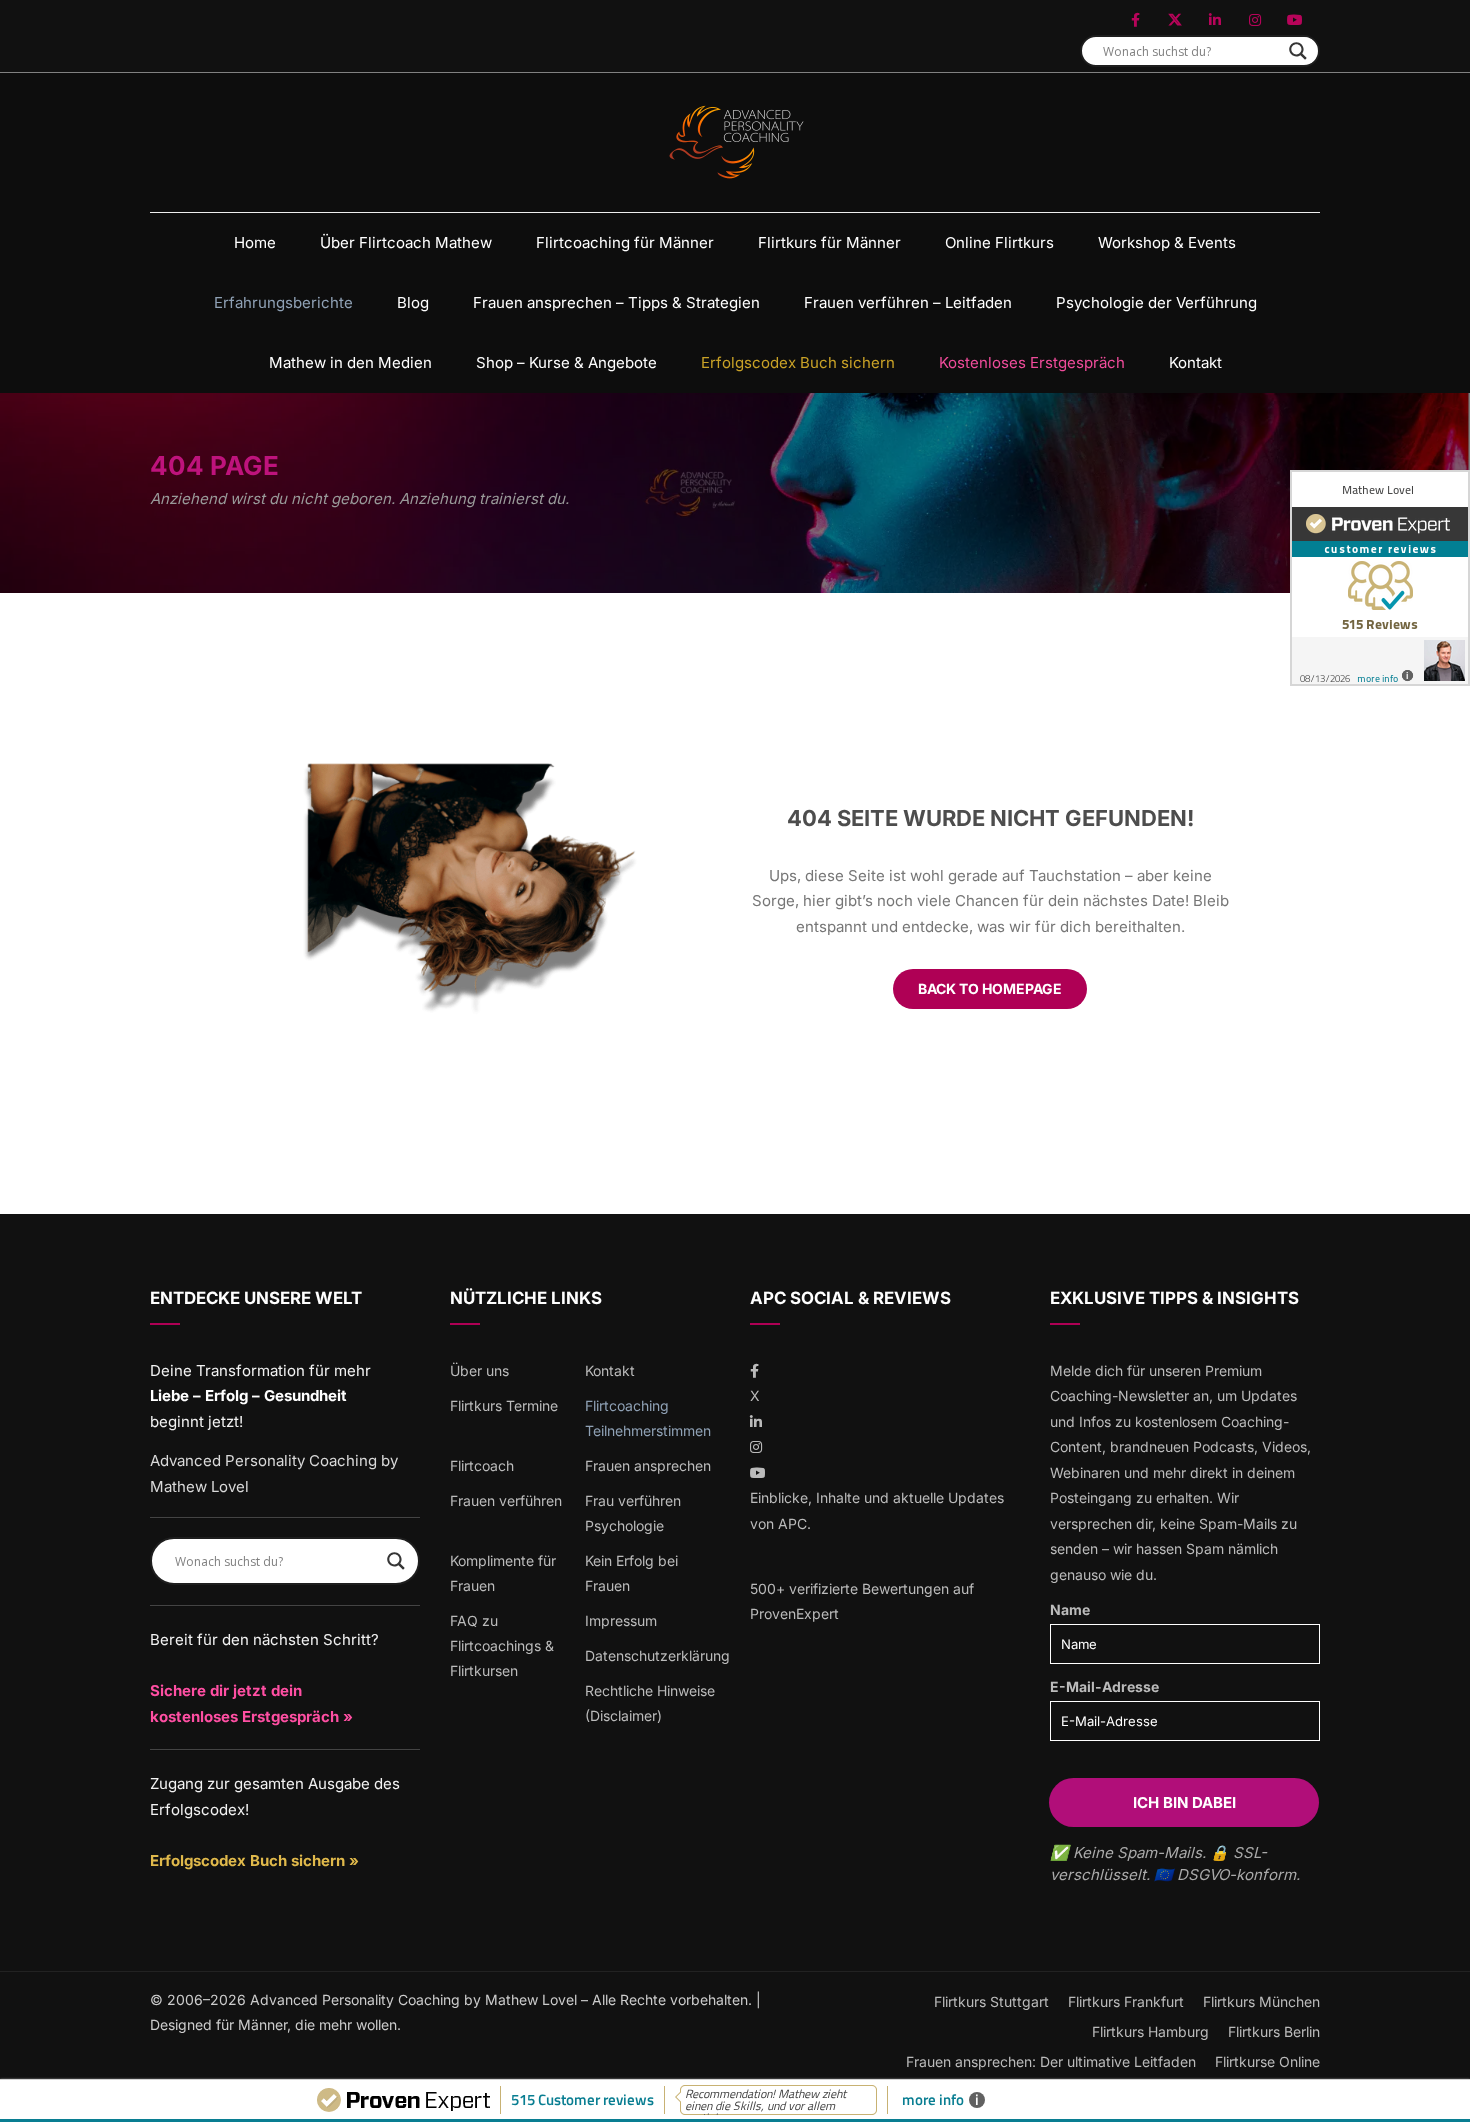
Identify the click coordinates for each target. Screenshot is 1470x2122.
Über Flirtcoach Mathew (406, 242)
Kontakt (1195, 362)
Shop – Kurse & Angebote (566, 362)
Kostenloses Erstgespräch (1032, 362)
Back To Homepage (990, 988)
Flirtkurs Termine (504, 1405)
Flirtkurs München (1261, 2001)
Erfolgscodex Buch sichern (798, 362)
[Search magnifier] (1298, 51)
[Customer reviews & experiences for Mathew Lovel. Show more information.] (1380, 578)
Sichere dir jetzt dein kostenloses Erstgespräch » (251, 1703)
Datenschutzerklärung (657, 1655)
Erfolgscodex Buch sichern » (254, 1860)
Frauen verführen (506, 1500)
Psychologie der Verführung (1156, 302)
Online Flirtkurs (999, 242)
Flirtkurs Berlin (1274, 2031)
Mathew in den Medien (350, 362)
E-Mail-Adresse (1104, 1686)
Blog (413, 302)
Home (255, 242)
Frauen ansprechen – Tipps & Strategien (616, 302)
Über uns (479, 1370)
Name (1070, 1609)
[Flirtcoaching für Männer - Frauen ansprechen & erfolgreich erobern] (735, 142)
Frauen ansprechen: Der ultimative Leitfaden (1051, 2061)
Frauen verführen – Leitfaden (908, 302)
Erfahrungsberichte (283, 302)
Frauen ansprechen (648, 1465)
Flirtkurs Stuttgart (991, 2001)
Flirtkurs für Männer (829, 242)
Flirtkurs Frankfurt (1126, 2001)
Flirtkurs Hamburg (1150, 2031)
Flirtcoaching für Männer (625, 242)
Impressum (621, 1620)
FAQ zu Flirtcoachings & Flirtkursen (502, 1645)
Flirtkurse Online (1267, 2061)
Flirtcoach (482, 1465)
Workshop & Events (1167, 242)
